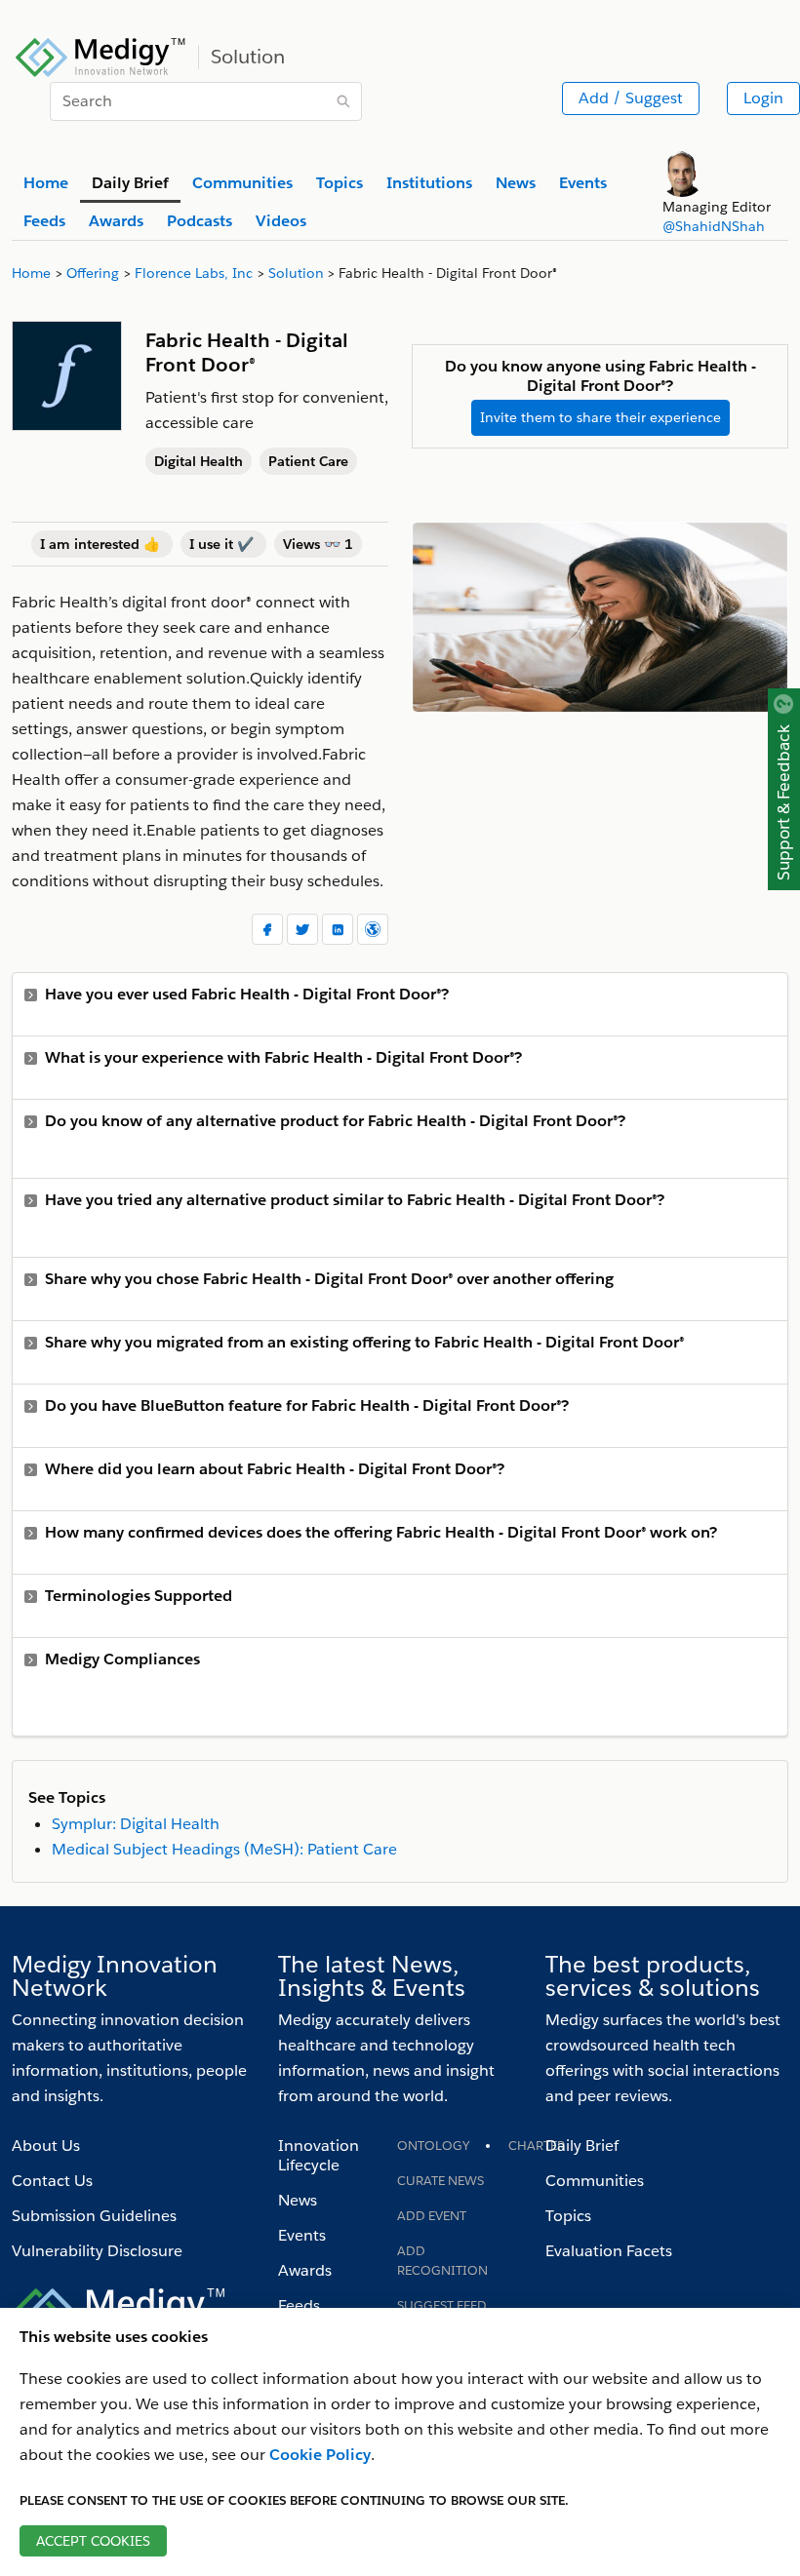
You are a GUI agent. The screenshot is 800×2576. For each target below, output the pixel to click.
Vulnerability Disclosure (97, 2251)
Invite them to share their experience (600, 417)
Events (302, 2235)
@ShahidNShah (714, 226)
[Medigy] (101, 55)
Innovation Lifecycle (319, 2155)
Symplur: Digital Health (136, 1824)
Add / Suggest (631, 98)
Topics (568, 2216)
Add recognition (442, 2261)
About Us (46, 2146)
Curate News (440, 2181)
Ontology (433, 2146)
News (298, 2200)
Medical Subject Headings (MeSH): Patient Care (224, 1849)
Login (763, 98)
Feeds (299, 2305)
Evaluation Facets (609, 2251)
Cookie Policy (320, 2455)
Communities (595, 2181)
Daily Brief (582, 2146)
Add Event (432, 2216)
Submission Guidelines (94, 2216)
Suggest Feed (442, 2305)
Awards (305, 2270)
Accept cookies (93, 2541)
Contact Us (52, 2181)
